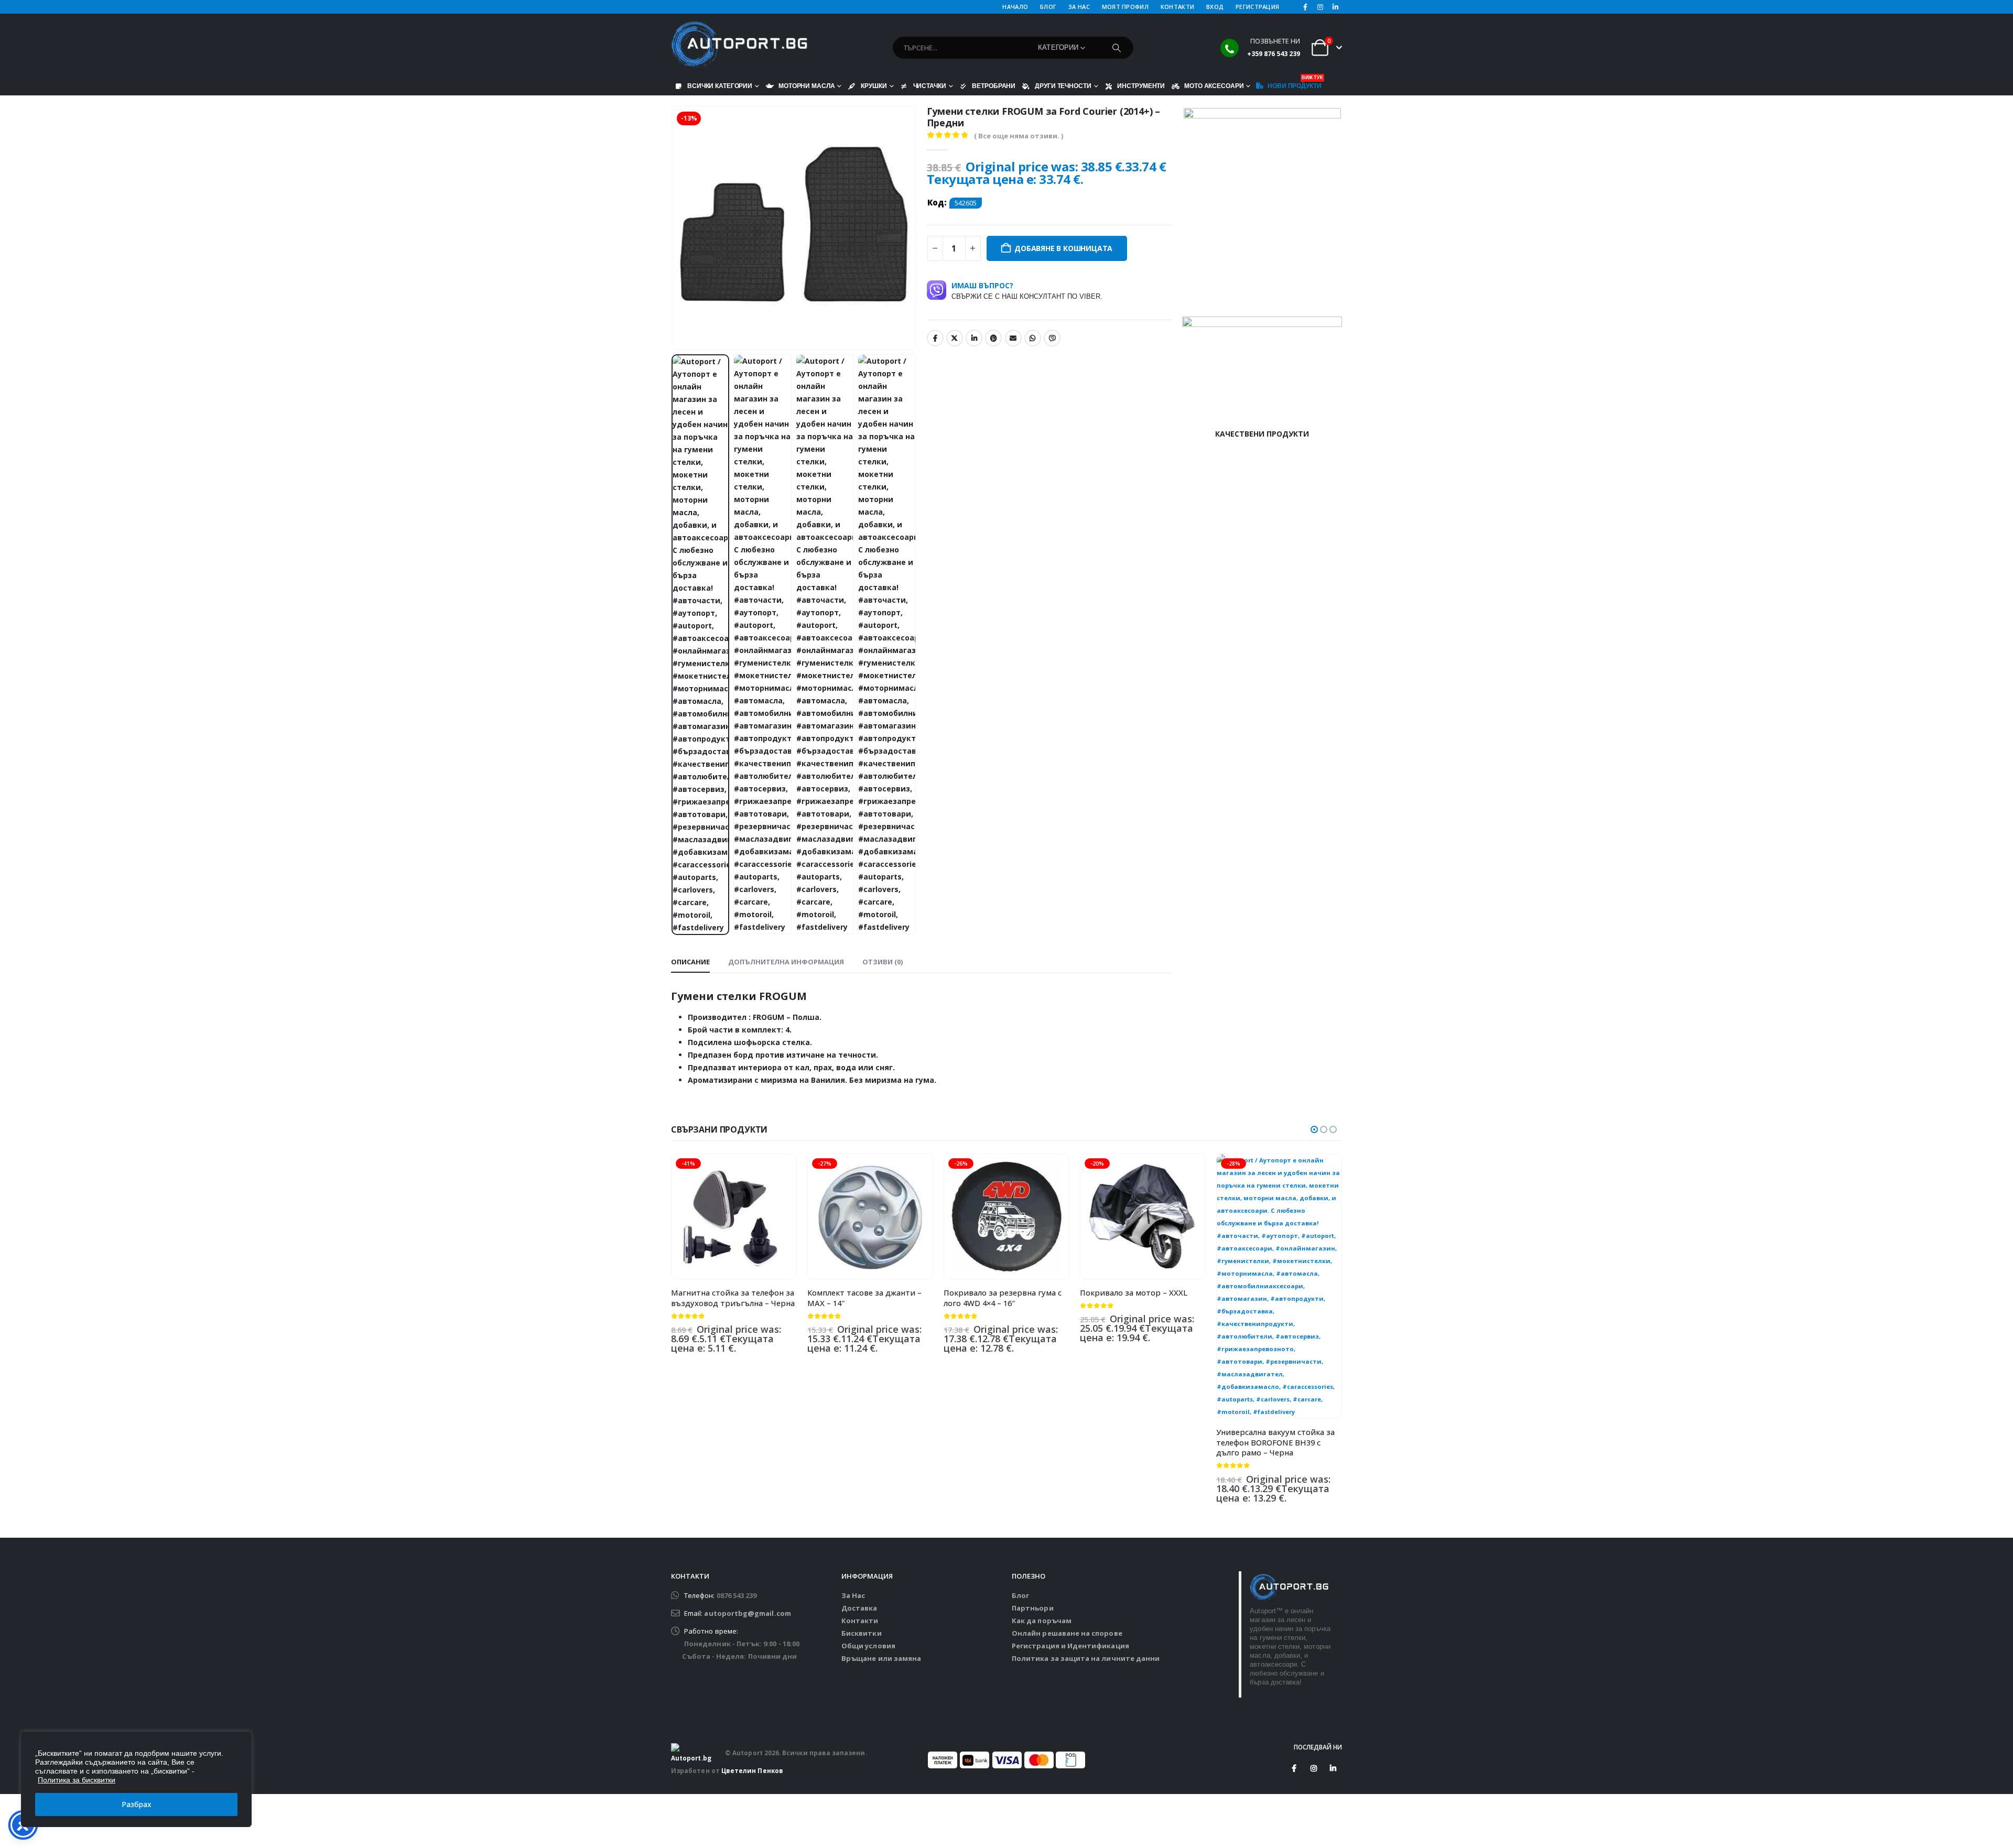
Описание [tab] (690, 962)
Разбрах (137, 1804)
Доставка (859, 1608)
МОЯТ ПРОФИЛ (1125, 7)
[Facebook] (1305, 7)
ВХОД (1215, 7)
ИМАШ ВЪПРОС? (1027, 290)
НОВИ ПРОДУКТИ (1294, 83)
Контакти (860, 1621)
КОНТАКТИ (1177, 7)
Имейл (1013, 338)
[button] (674, 228)
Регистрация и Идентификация (1070, 1646)
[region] (136, 1779)
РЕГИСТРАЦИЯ (1257, 7)
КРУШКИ (874, 86)
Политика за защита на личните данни (1086, 1658)
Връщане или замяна (881, 1658)
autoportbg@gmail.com (747, 1613)
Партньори (1033, 1608)
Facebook (935, 338)
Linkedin (1333, 1768)
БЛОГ (1048, 7)
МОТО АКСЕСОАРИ (1214, 86)
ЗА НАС (1079, 7)
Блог (1020, 1595)
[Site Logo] (739, 45)
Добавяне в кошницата (1063, 248)
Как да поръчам (1042, 1621)
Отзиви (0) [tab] (883, 962)
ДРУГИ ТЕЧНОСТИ (1063, 86)
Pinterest (993, 338)
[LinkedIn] (1335, 7)
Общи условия (868, 1646)
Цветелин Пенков (752, 1770)
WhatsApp (1033, 338)
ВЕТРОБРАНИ (994, 86)
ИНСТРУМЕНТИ (1141, 86)
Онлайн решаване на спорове (1067, 1633)
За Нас (853, 1595)
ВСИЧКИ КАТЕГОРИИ (720, 86)
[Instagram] (1321, 7)
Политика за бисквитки (77, 1780)
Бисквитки (862, 1633)
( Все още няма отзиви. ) (1019, 136)
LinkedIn (974, 338)
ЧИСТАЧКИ (930, 86)
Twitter (955, 338)
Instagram (1314, 1768)
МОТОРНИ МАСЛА (807, 86)
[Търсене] (1117, 48)
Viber (1052, 338)
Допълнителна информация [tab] (786, 962)
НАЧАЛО (1015, 7)
